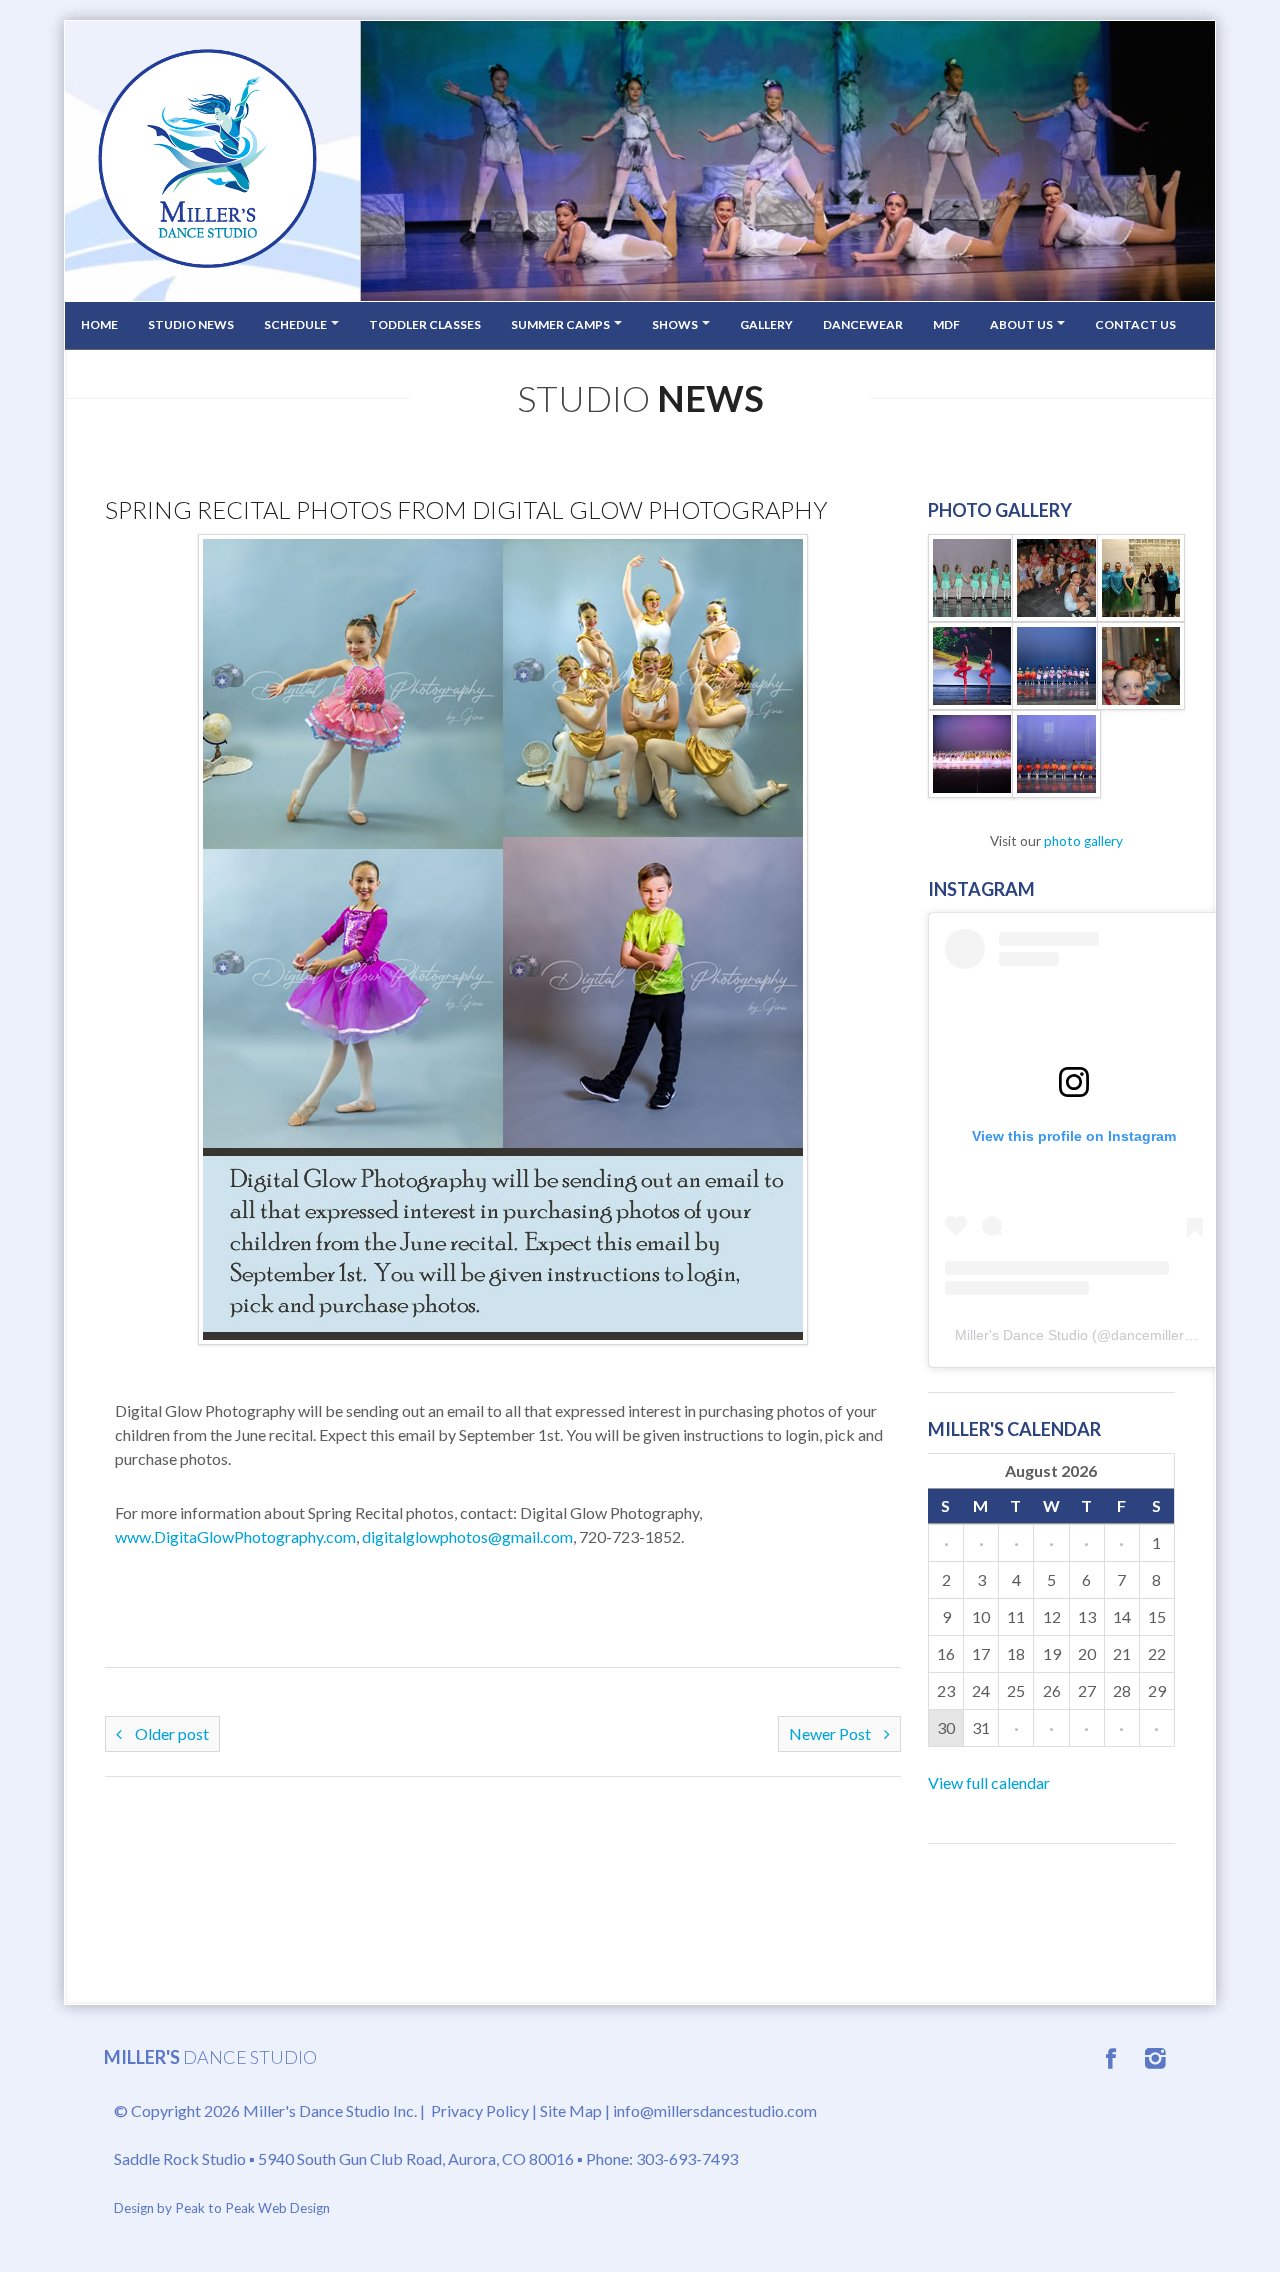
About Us (1022, 324)
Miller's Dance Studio (1021, 1335)
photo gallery (1083, 841)
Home (99, 324)
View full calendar (989, 1782)
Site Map (571, 2110)
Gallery (766, 324)
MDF (946, 324)
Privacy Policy (480, 2110)
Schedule (296, 324)
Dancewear (863, 324)
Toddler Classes (425, 324)
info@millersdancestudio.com (715, 2110)
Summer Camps (561, 324)
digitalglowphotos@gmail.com (467, 1536)
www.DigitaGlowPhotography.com (235, 1536)
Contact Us (1135, 324)
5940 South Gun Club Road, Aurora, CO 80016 (416, 2158)
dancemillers (1151, 1335)
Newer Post (831, 1733)
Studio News (191, 324)
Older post (170, 1733)
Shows (676, 324)
